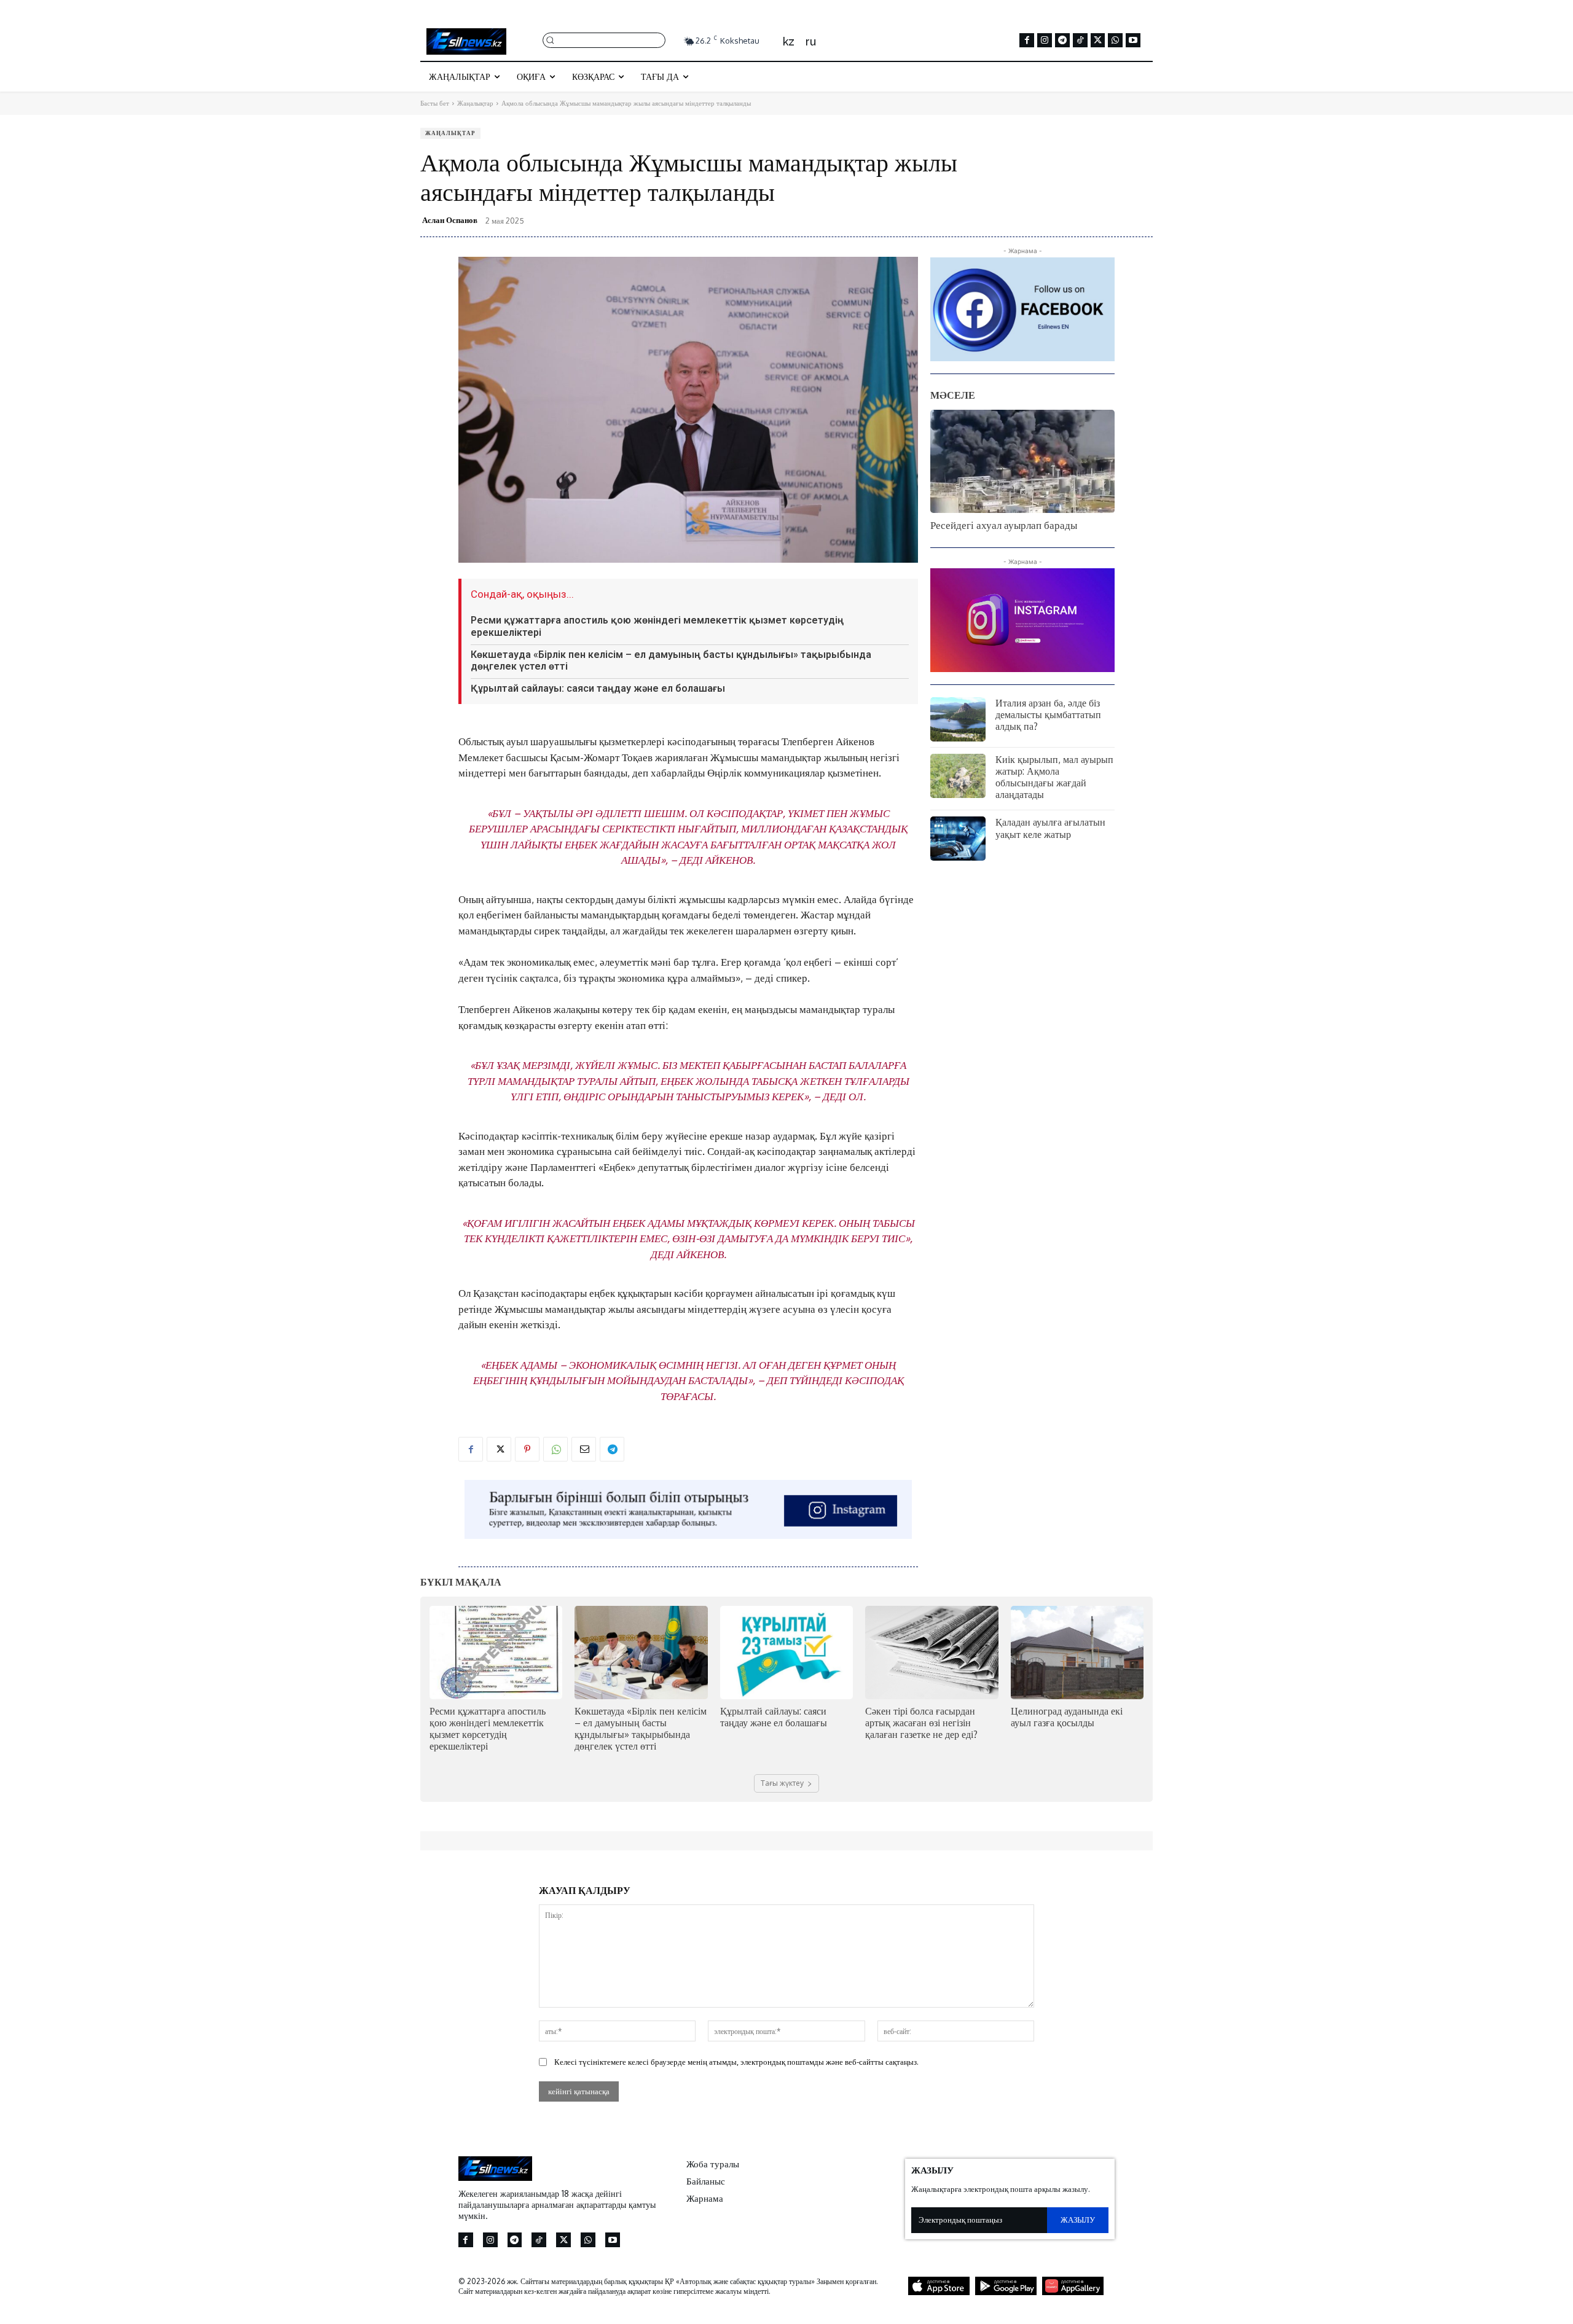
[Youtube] (1133, 41)
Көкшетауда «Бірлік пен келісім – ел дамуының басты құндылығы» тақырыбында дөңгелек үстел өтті (671, 660)
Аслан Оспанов (450, 220)
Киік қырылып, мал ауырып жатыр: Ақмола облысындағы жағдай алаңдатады (1054, 777)
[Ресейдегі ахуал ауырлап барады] (1022, 461)
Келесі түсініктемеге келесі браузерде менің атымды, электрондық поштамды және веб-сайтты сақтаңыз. (736, 2062)
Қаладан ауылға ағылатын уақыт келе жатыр (1050, 828)
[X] (1098, 41)
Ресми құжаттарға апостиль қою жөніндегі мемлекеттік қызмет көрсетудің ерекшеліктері (488, 1729)
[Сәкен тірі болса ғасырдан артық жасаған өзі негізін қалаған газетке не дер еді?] (932, 1652)
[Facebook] (1027, 41)
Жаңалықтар (475, 103)
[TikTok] (1080, 41)
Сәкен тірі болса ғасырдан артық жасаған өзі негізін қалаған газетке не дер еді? (921, 1723)
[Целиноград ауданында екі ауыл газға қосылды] (1077, 1652)
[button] (604, 40)
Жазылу (1077, 2220)
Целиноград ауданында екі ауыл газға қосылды (1067, 1717)
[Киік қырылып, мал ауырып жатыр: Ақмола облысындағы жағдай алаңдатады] (958, 776)
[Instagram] (1045, 41)
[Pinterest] (527, 1449)
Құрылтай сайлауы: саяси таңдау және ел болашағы (598, 688)
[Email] (584, 1449)
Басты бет (435, 103)
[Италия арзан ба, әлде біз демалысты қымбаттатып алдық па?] (958, 719)
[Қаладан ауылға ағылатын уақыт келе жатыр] (958, 839)
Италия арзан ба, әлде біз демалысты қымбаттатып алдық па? (1048, 714)
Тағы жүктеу (782, 1783)
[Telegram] (1062, 41)
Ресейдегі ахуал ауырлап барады (1004, 525)
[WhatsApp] (1115, 41)
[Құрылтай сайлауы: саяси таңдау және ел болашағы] (786, 1652)
